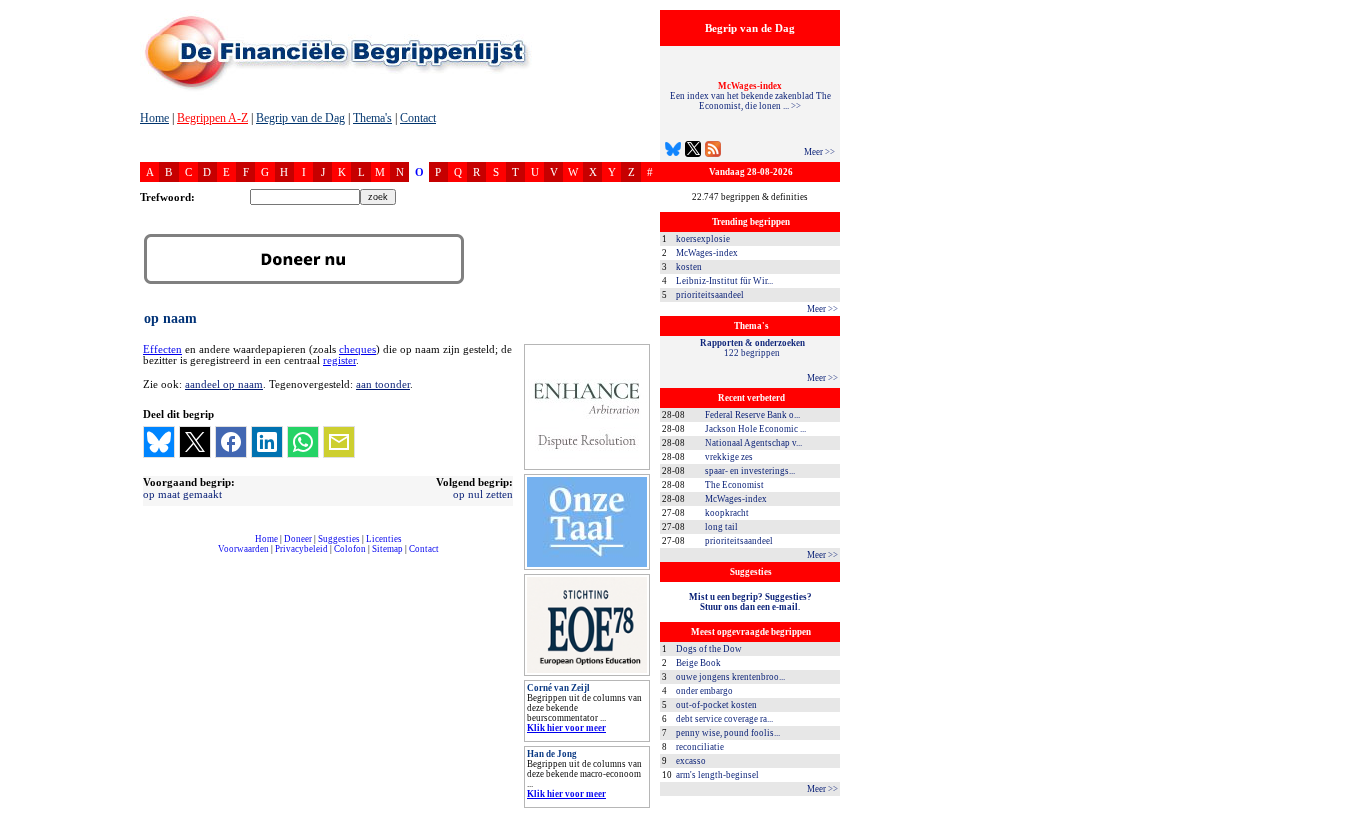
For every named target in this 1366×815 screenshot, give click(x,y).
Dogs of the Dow (709, 649)
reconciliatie (700, 747)
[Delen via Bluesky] (159, 442)
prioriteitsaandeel (710, 295)
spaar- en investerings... (750, 471)
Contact (418, 118)
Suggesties (339, 539)
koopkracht (727, 513)
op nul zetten (483, 494)
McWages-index (707, 253)
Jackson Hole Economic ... (755, 429)
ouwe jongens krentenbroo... (730, 677)
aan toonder (383, 384)
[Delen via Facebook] (231, 442)
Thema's (372, 118)
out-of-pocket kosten (716, 705)
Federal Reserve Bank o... (752, 415)
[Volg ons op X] (693, 151)
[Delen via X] (195, 442)
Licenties (384, 539)
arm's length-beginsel (717, 775)
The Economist (734, 485)
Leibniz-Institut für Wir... (724, 281)
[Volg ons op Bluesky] (673, 151)
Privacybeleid (301, 549)
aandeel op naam (224, 384)
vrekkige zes (729, 457)
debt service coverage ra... (724, 719)
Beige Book (698, 663)
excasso (691, 761)
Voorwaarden (243, 549)
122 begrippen (752, 348)
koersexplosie (703, 239)
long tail (721, 527)
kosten (689, 267)
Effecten (162, 349)
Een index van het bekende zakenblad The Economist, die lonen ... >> (750, 96)
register (339, 360)
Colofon (350, 549)
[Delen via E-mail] (339, 442)
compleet (150, 556)
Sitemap (387, 549)
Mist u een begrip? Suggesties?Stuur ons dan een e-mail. (750, 602)
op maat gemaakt (182, 494)
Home (154, 118)
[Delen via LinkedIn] (267, 442)
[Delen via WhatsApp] (303, 442)
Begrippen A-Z (212, 118)
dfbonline (1347, 809)
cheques (357, 349)
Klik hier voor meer (566, 728)
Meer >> (819, 152)
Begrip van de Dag (300, 118)
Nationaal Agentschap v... (753, 443)
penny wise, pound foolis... (728, 733)
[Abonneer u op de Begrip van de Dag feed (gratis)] (713, 151)
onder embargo (704, 691)
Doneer (298, 539)
